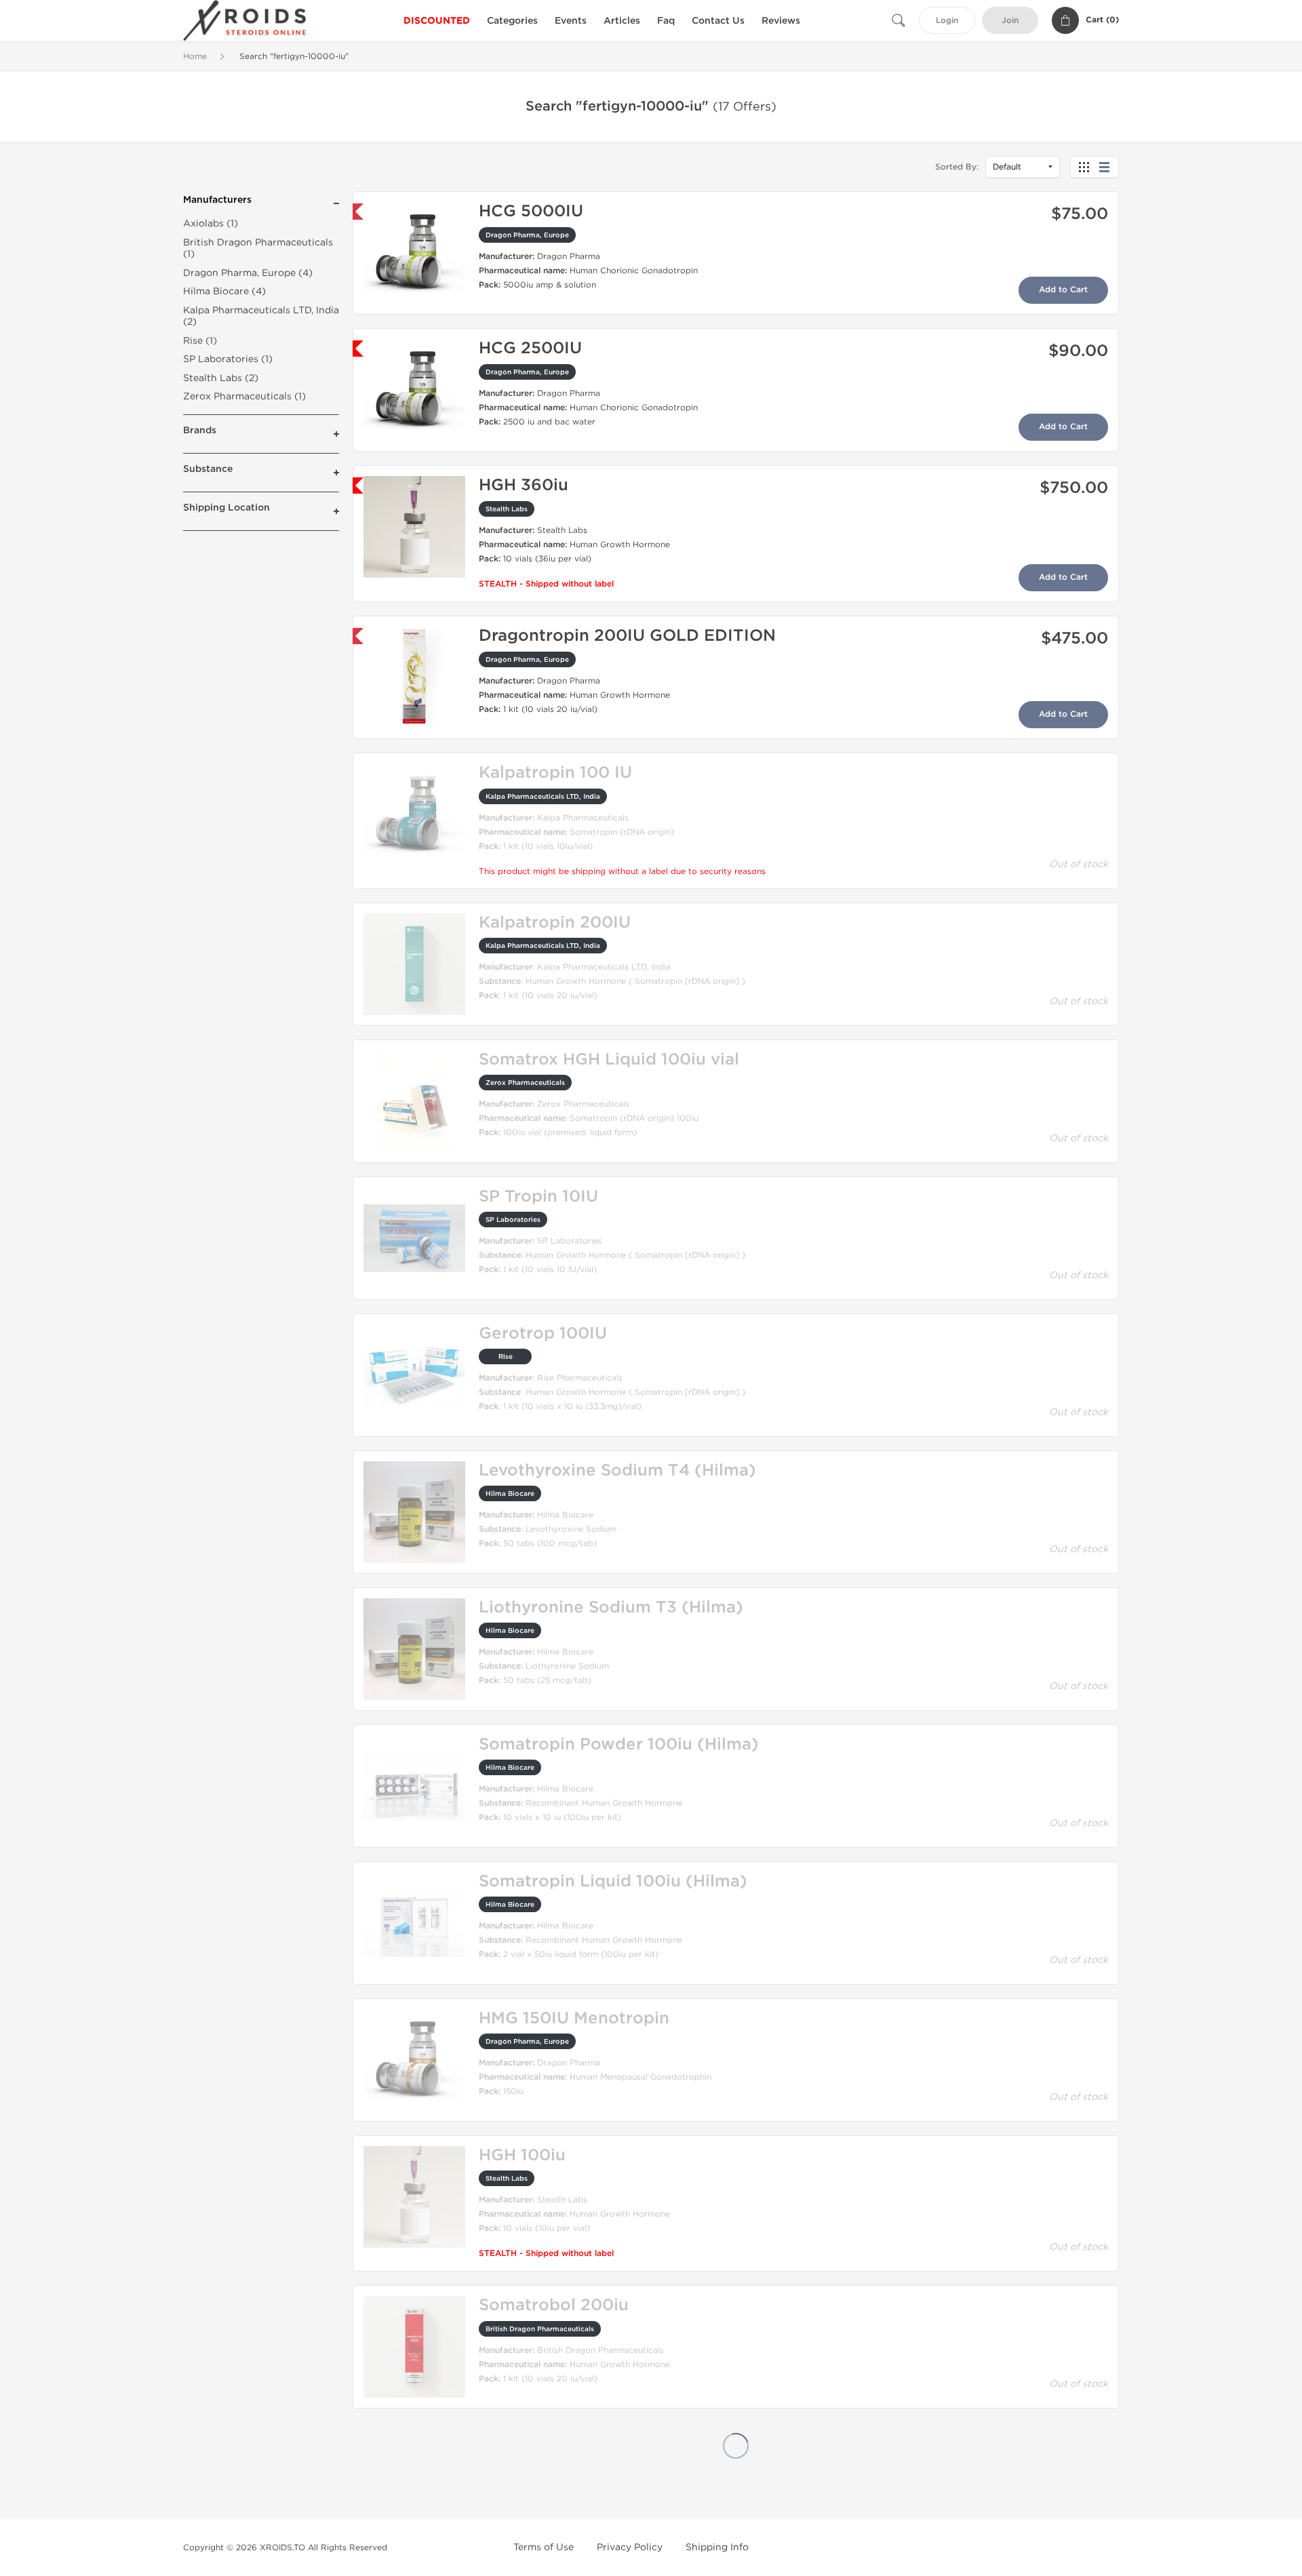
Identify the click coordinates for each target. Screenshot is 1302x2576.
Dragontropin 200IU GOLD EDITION (627, 636)
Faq (666, 21)
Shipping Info (717, 2547)
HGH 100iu (522, 2155)
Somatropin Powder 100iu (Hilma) (619, 1744)
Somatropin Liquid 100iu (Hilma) (613, 1881)
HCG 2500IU (530, 348)
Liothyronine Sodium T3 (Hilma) (611, 1607)
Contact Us (718, 21)
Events (571, 21)
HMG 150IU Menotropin (574, 2018)
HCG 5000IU (531, 211)
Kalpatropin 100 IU (555, 773)
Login (947, 21)
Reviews (781, 21)
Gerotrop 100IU (543, 1333)
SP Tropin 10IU (538, 1196)
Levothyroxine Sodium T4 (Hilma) (617, 1470)
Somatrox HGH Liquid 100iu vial (609, 1059)
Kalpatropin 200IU (555, 923)
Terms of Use (544, 2547)
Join (1010, 21)
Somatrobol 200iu (554, 2305)
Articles (622, 21)
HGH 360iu (524, 485)
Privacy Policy (630, 2547)
